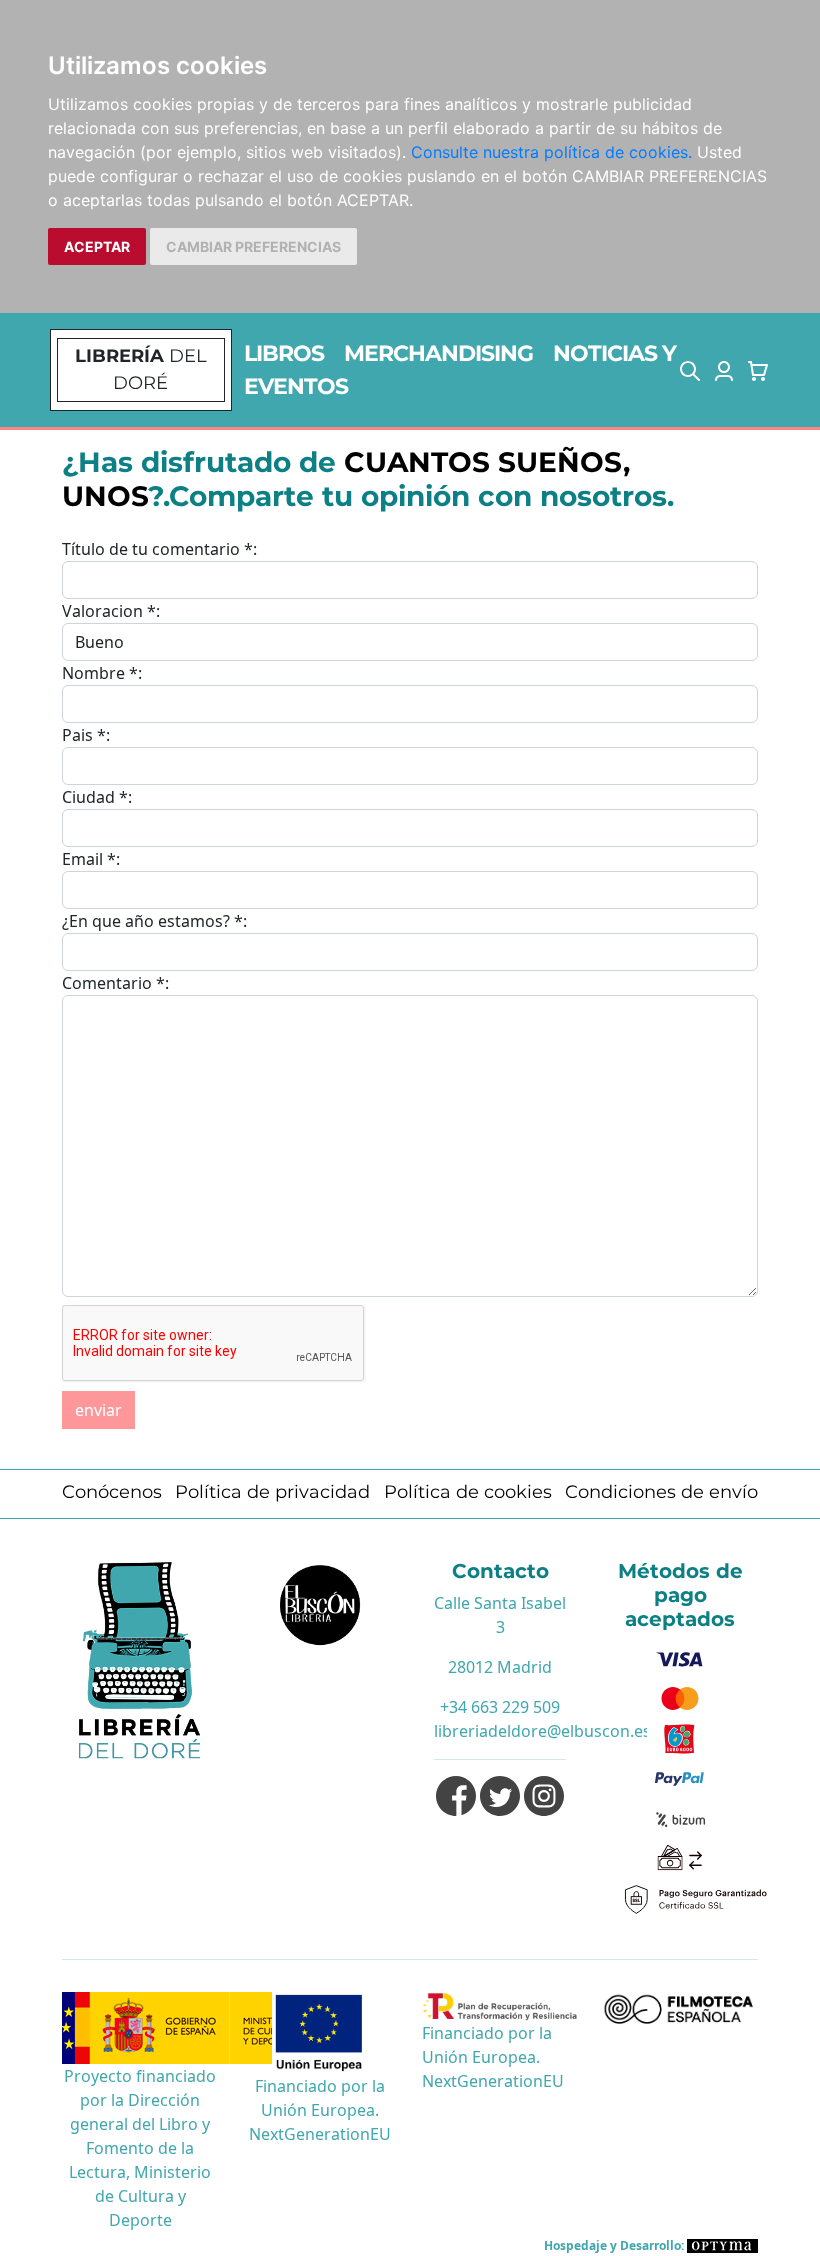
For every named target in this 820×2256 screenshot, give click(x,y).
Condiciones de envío (661, 1492)
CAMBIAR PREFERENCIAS (253, 246)
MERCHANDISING (438, 353)
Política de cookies (468, 1492)
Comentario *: (115, 983)
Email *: (91, 859)
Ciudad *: (97, 797)
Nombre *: (102, 673)
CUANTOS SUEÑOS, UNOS (346, 479)
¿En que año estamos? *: (154, 921)
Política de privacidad (272, 1492)
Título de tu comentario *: (159, 549)
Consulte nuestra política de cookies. (551, 152)
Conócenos (112, 1492)
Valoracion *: (111, 611)
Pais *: (86, 735)
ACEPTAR (97, 246)
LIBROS (284, 353)
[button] (690, 370)
